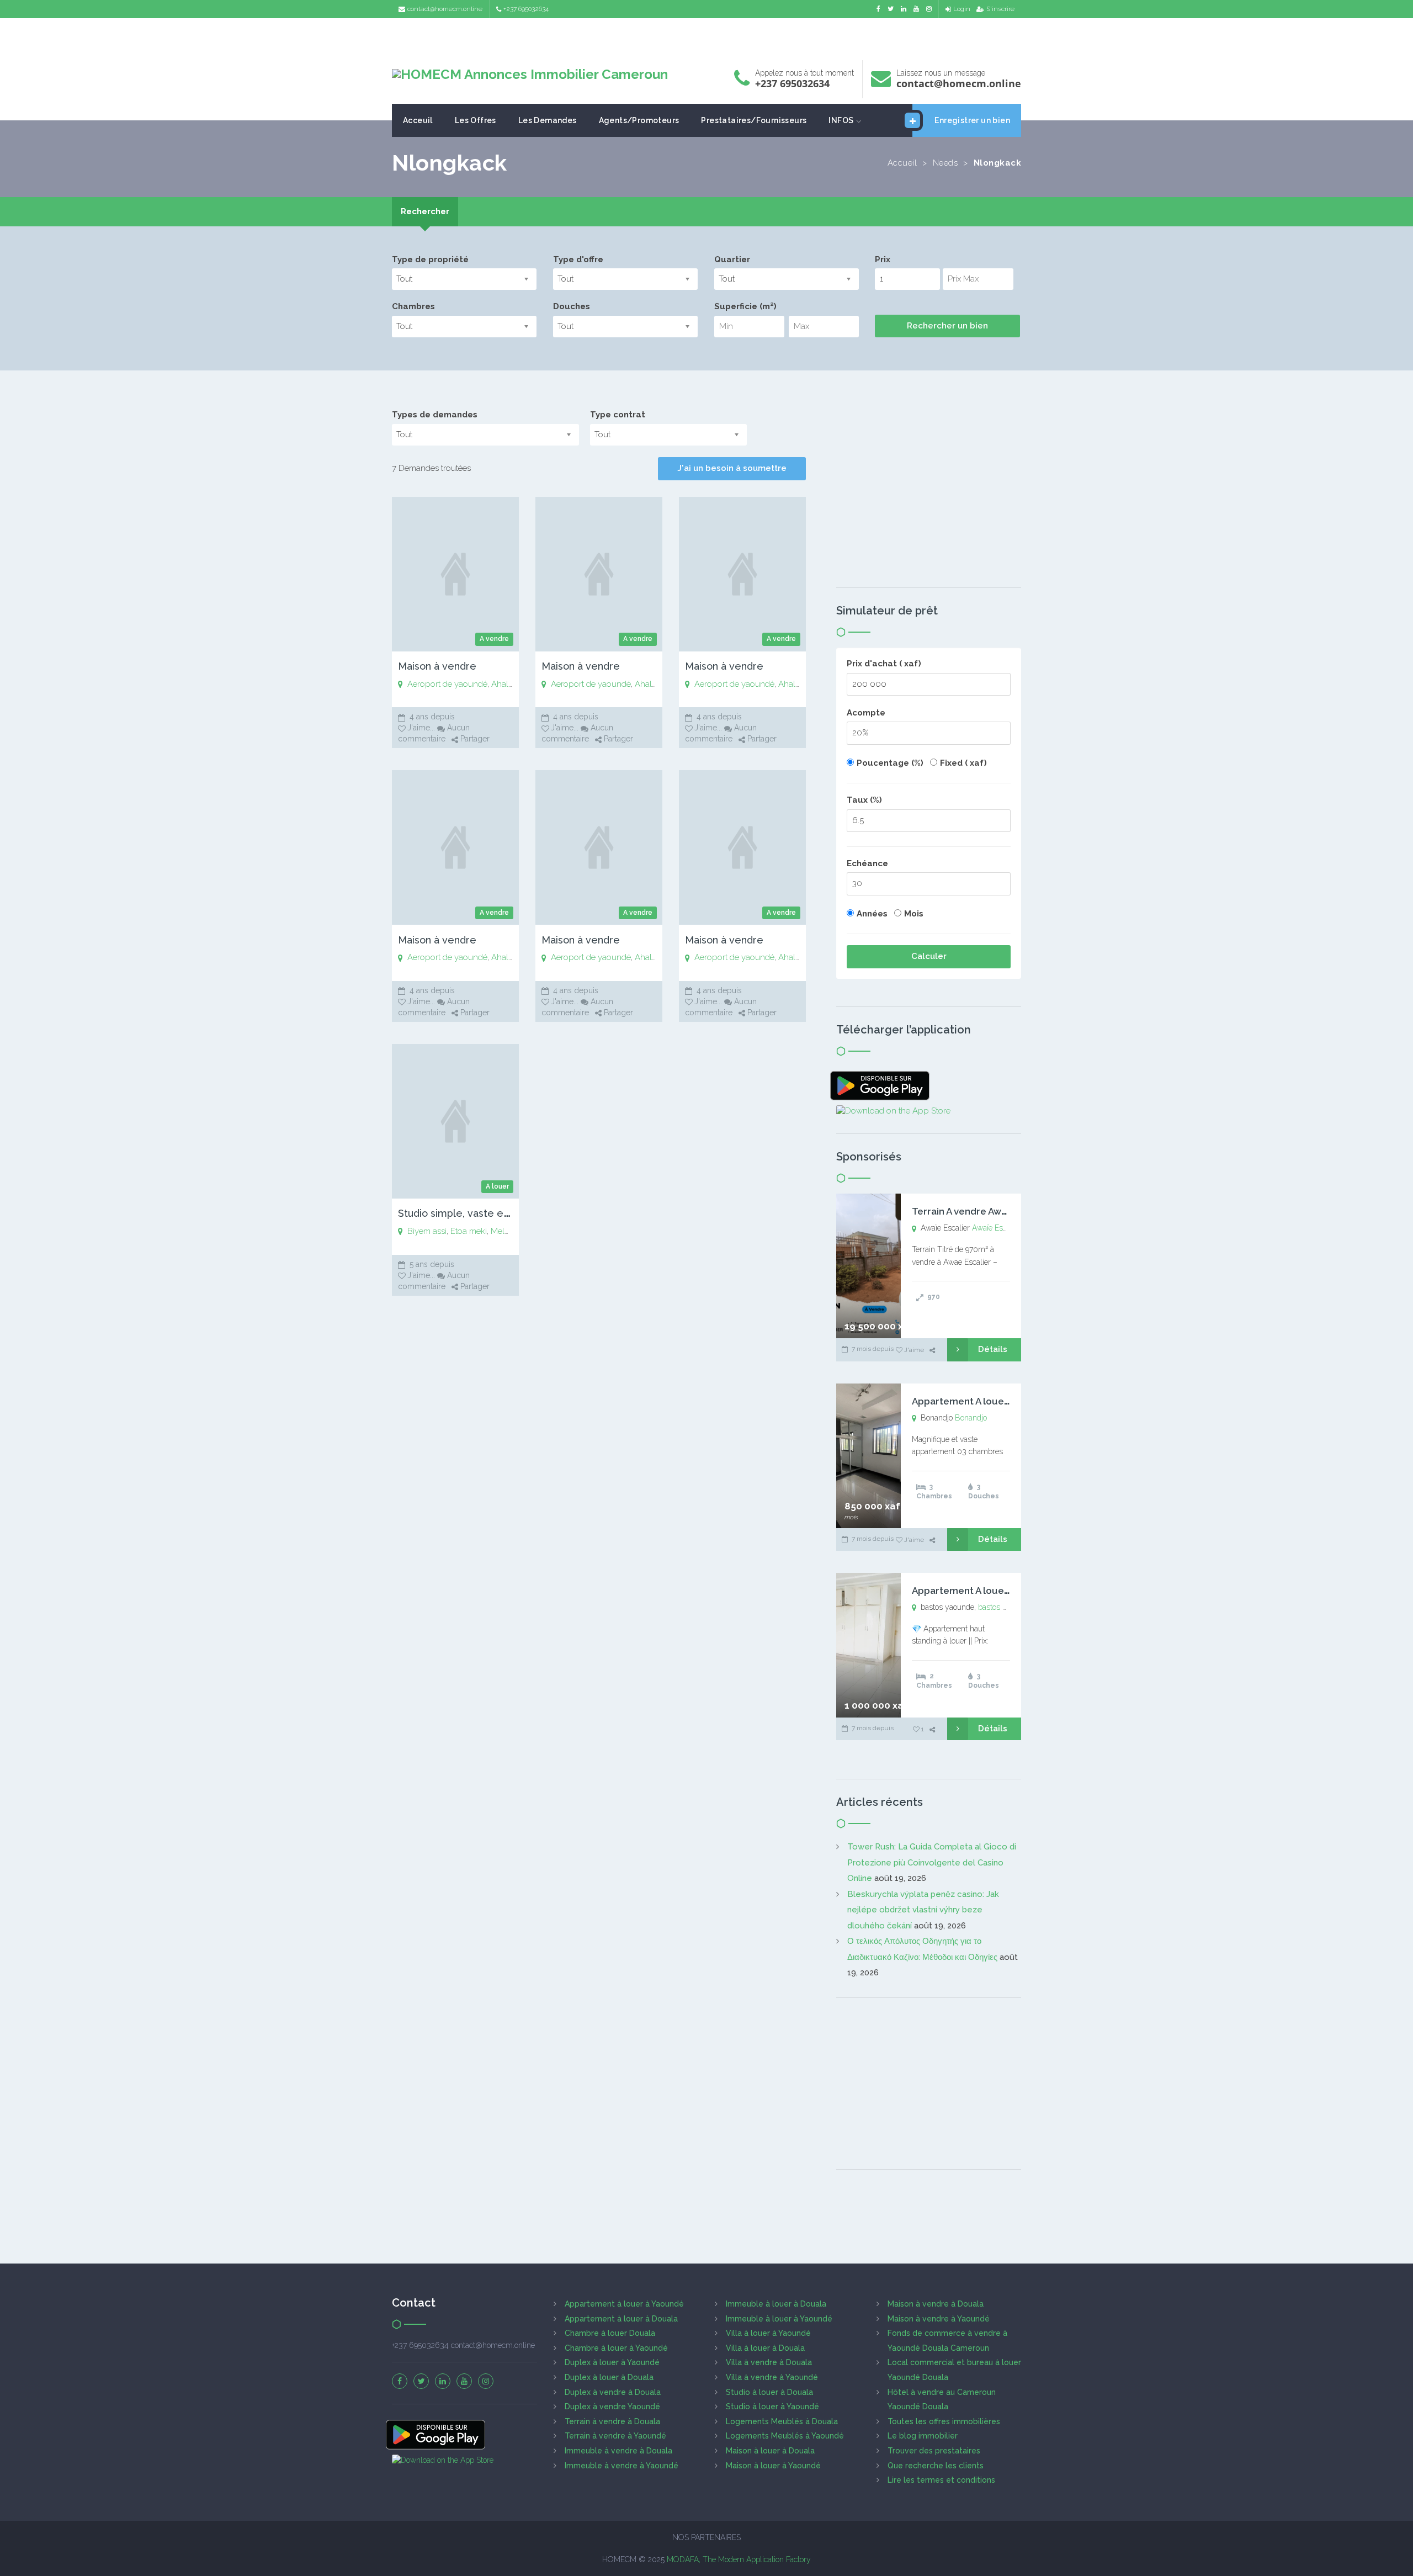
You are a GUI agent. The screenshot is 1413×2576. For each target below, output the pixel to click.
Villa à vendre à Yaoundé (772, 2377)
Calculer (929, 956)
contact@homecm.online (445, 9)
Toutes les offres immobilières (944, 2421)
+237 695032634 (526, 9)
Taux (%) (864, 800)
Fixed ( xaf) (963, 763)
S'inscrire (1000, 9)
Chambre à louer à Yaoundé (616, 2348)
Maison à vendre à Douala (936, 2304)
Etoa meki (469, 1231)
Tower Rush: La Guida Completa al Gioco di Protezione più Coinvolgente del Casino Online (932, 1862)
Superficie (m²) (745, 306)
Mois (914, 914)
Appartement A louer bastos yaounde (997, 1591)
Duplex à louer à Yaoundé (612, 2362)
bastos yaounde (1005, 1607)
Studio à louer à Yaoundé (772, 2407)
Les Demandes (548, 120)
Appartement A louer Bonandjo (983, 1401)
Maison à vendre (437, 666)
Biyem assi (427, 1231)
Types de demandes (435, 415)
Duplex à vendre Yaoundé (612, 2407)
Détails (993, 1349)
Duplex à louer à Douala (609, 2377)
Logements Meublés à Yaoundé (785, 2436)
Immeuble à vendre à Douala (618, 2451)
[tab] (425, 212)
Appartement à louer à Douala (621, 2319)
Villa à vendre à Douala (769, 2362)
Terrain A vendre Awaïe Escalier (983, 1211)
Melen (502, 1231)
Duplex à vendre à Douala (613, 2392)
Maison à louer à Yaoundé (773, 2466)
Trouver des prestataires (934, 2451)
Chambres (413, 306)
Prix (883, 259)
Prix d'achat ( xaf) (884, 664)
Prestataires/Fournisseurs (754, 120)
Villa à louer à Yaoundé (768, 2333)
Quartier (732, 259)
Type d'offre (578, 259)
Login (962, 9)
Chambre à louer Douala (610, 2333)
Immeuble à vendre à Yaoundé (621, 2466)
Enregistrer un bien (972, 120)
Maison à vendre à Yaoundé (939, 2319)
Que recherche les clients (936, 2466)
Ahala (502, 684)
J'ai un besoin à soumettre (732, 468)
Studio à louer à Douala (769, 2392)
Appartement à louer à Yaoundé (624, 2304)
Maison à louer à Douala (770, 2451)
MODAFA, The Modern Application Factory (739, 2559)
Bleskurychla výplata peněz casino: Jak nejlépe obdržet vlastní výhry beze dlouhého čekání (923, 1910)
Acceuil (418, 120)
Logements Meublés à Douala (782, 2421)
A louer (497, 1186)
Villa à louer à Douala (765, 2348)
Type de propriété (430, 259)
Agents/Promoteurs (639, 120)
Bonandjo (971, 1418)
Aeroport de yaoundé (447, 684)
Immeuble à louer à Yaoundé (779, 2319)
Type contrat (618, 415)
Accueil (902, 163)
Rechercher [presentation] (425, 211)
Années (872, 914)
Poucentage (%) (890, 763)
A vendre (494, 639)
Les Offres (476, 120)
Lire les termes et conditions (941, 2480)
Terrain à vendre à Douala (612, 2421)
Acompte (866, 713)
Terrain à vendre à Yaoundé (615, 2436)
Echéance (867, 863)
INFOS (841, 120)
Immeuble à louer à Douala (776, 2304)
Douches (572, 306)
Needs (945, 163)
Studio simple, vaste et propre (470, 1213)
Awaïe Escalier (997, 1228)
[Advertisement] (706, 36)
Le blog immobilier (923, 2436)
